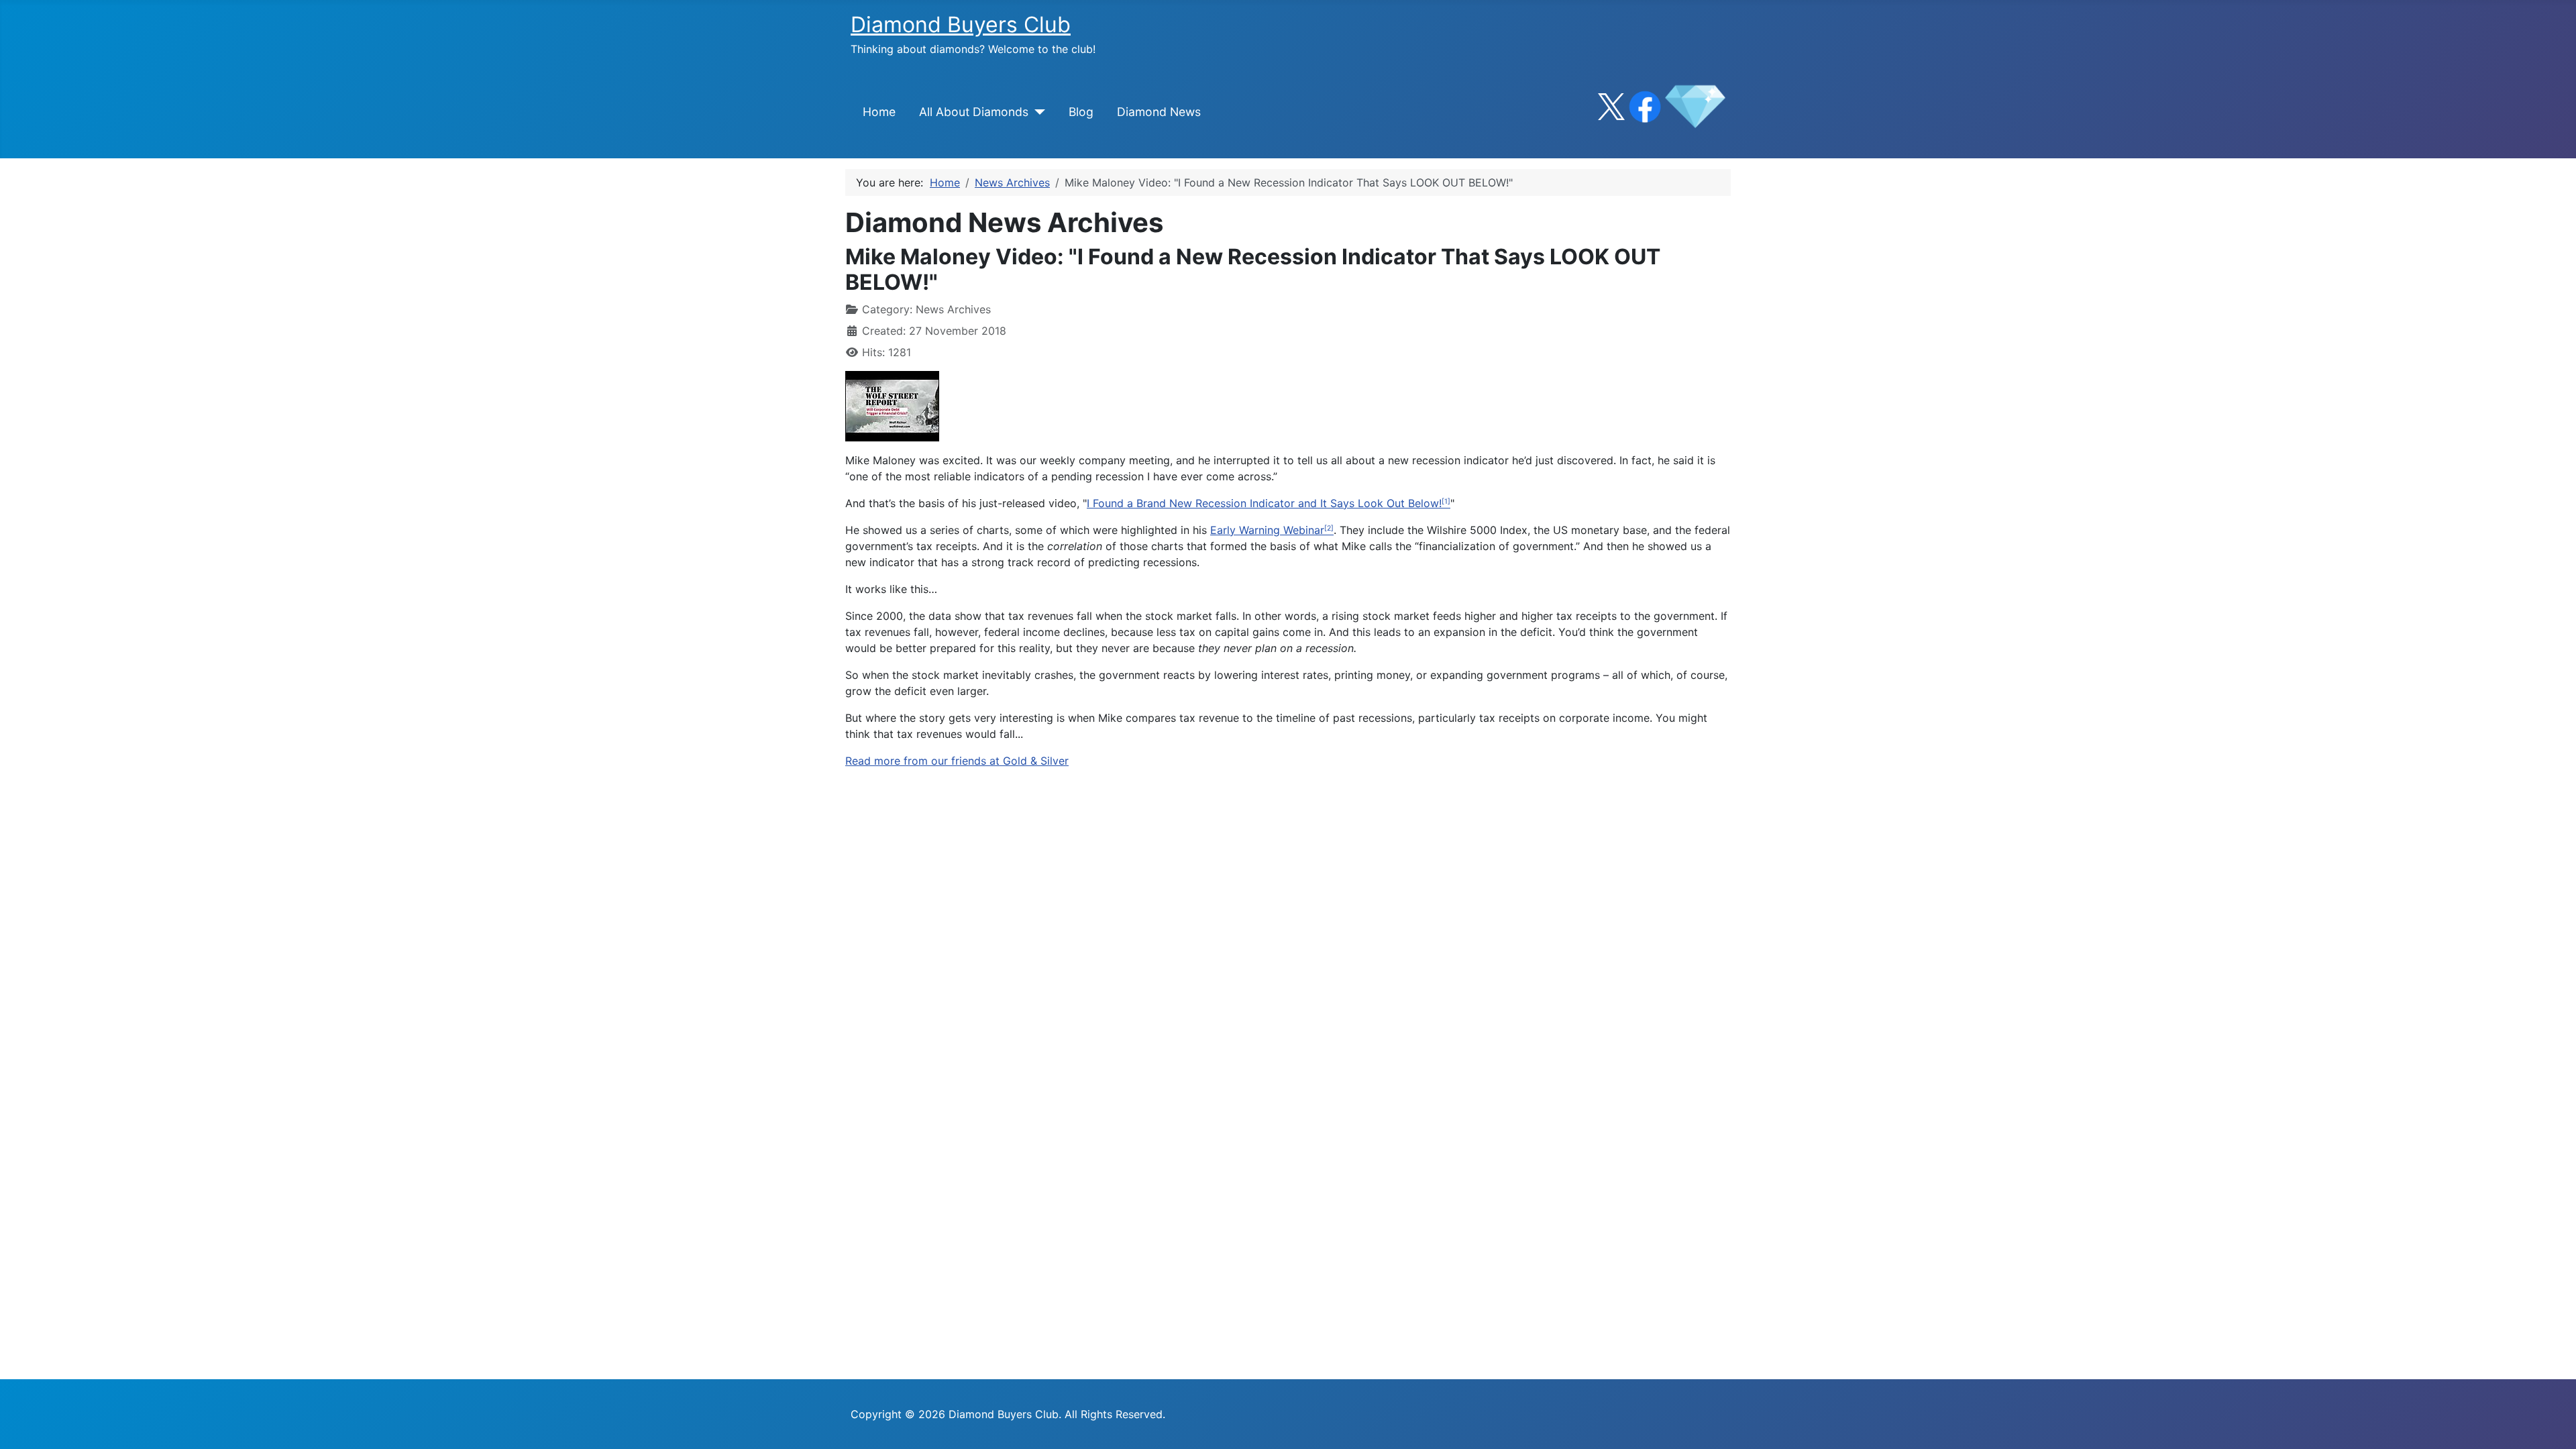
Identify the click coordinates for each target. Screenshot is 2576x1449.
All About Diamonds (974, 112)
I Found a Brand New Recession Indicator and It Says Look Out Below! (1264, 503)
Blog (1081, 112)
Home (879, 112)
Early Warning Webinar (1267, 530)
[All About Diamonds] (1037, 112)
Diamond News (1159, 112)
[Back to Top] (2553, 1424)
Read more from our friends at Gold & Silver (957, 761)
